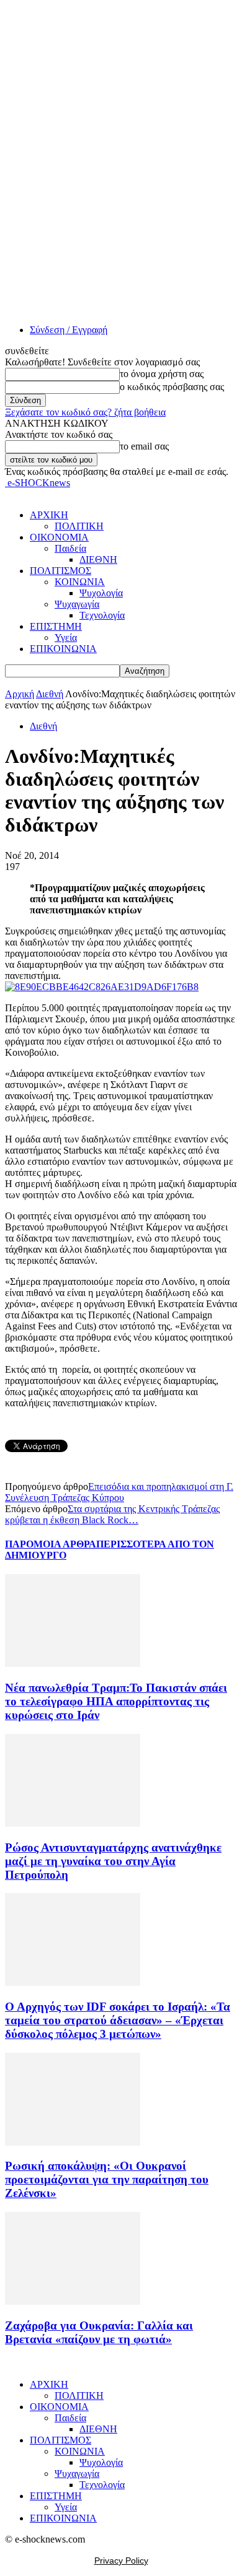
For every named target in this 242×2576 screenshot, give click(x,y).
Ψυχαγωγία (77, 604)
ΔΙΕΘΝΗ (98, 559)
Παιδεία (70, 548)
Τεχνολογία (102, 615)
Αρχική (20, 694)
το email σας (144, 446)
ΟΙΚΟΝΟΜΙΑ (59, 537)
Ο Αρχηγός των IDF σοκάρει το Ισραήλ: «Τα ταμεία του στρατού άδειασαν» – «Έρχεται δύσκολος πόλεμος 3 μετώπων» (118, 2020)
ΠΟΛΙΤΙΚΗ (79, 526)
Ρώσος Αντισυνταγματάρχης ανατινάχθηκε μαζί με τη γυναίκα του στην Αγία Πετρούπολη (113, 1861)
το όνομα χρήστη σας (162, 374)
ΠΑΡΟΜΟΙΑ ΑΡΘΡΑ (51, 1544)
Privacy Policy (121, 2561)
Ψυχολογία (101, 593)
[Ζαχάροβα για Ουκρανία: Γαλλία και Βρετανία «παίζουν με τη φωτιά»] (73, 2301)
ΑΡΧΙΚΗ (49, 515)
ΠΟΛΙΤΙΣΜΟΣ (60, 571)
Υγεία (66, 637)
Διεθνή (50, 694)
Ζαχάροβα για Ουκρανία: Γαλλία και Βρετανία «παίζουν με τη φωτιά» (99, 2332)
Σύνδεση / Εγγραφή (69, 330)
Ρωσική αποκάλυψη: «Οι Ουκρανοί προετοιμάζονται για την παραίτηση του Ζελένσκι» (107, 2179)
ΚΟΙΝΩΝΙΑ (80, 582)
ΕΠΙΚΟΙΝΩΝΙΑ (63, 649)
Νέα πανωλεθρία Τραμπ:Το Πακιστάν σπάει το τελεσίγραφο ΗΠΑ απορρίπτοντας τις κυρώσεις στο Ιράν (116, 1701)
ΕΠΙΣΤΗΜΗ (56, 626)
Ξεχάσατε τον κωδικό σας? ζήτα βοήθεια (85, 412)
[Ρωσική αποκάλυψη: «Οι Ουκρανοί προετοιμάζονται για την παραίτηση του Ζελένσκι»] (73, 2142)
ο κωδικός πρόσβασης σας (172, 387)
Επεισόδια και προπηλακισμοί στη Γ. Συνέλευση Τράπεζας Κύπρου (119, 1492)
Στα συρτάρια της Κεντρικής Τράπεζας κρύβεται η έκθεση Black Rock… (112, 1514)
